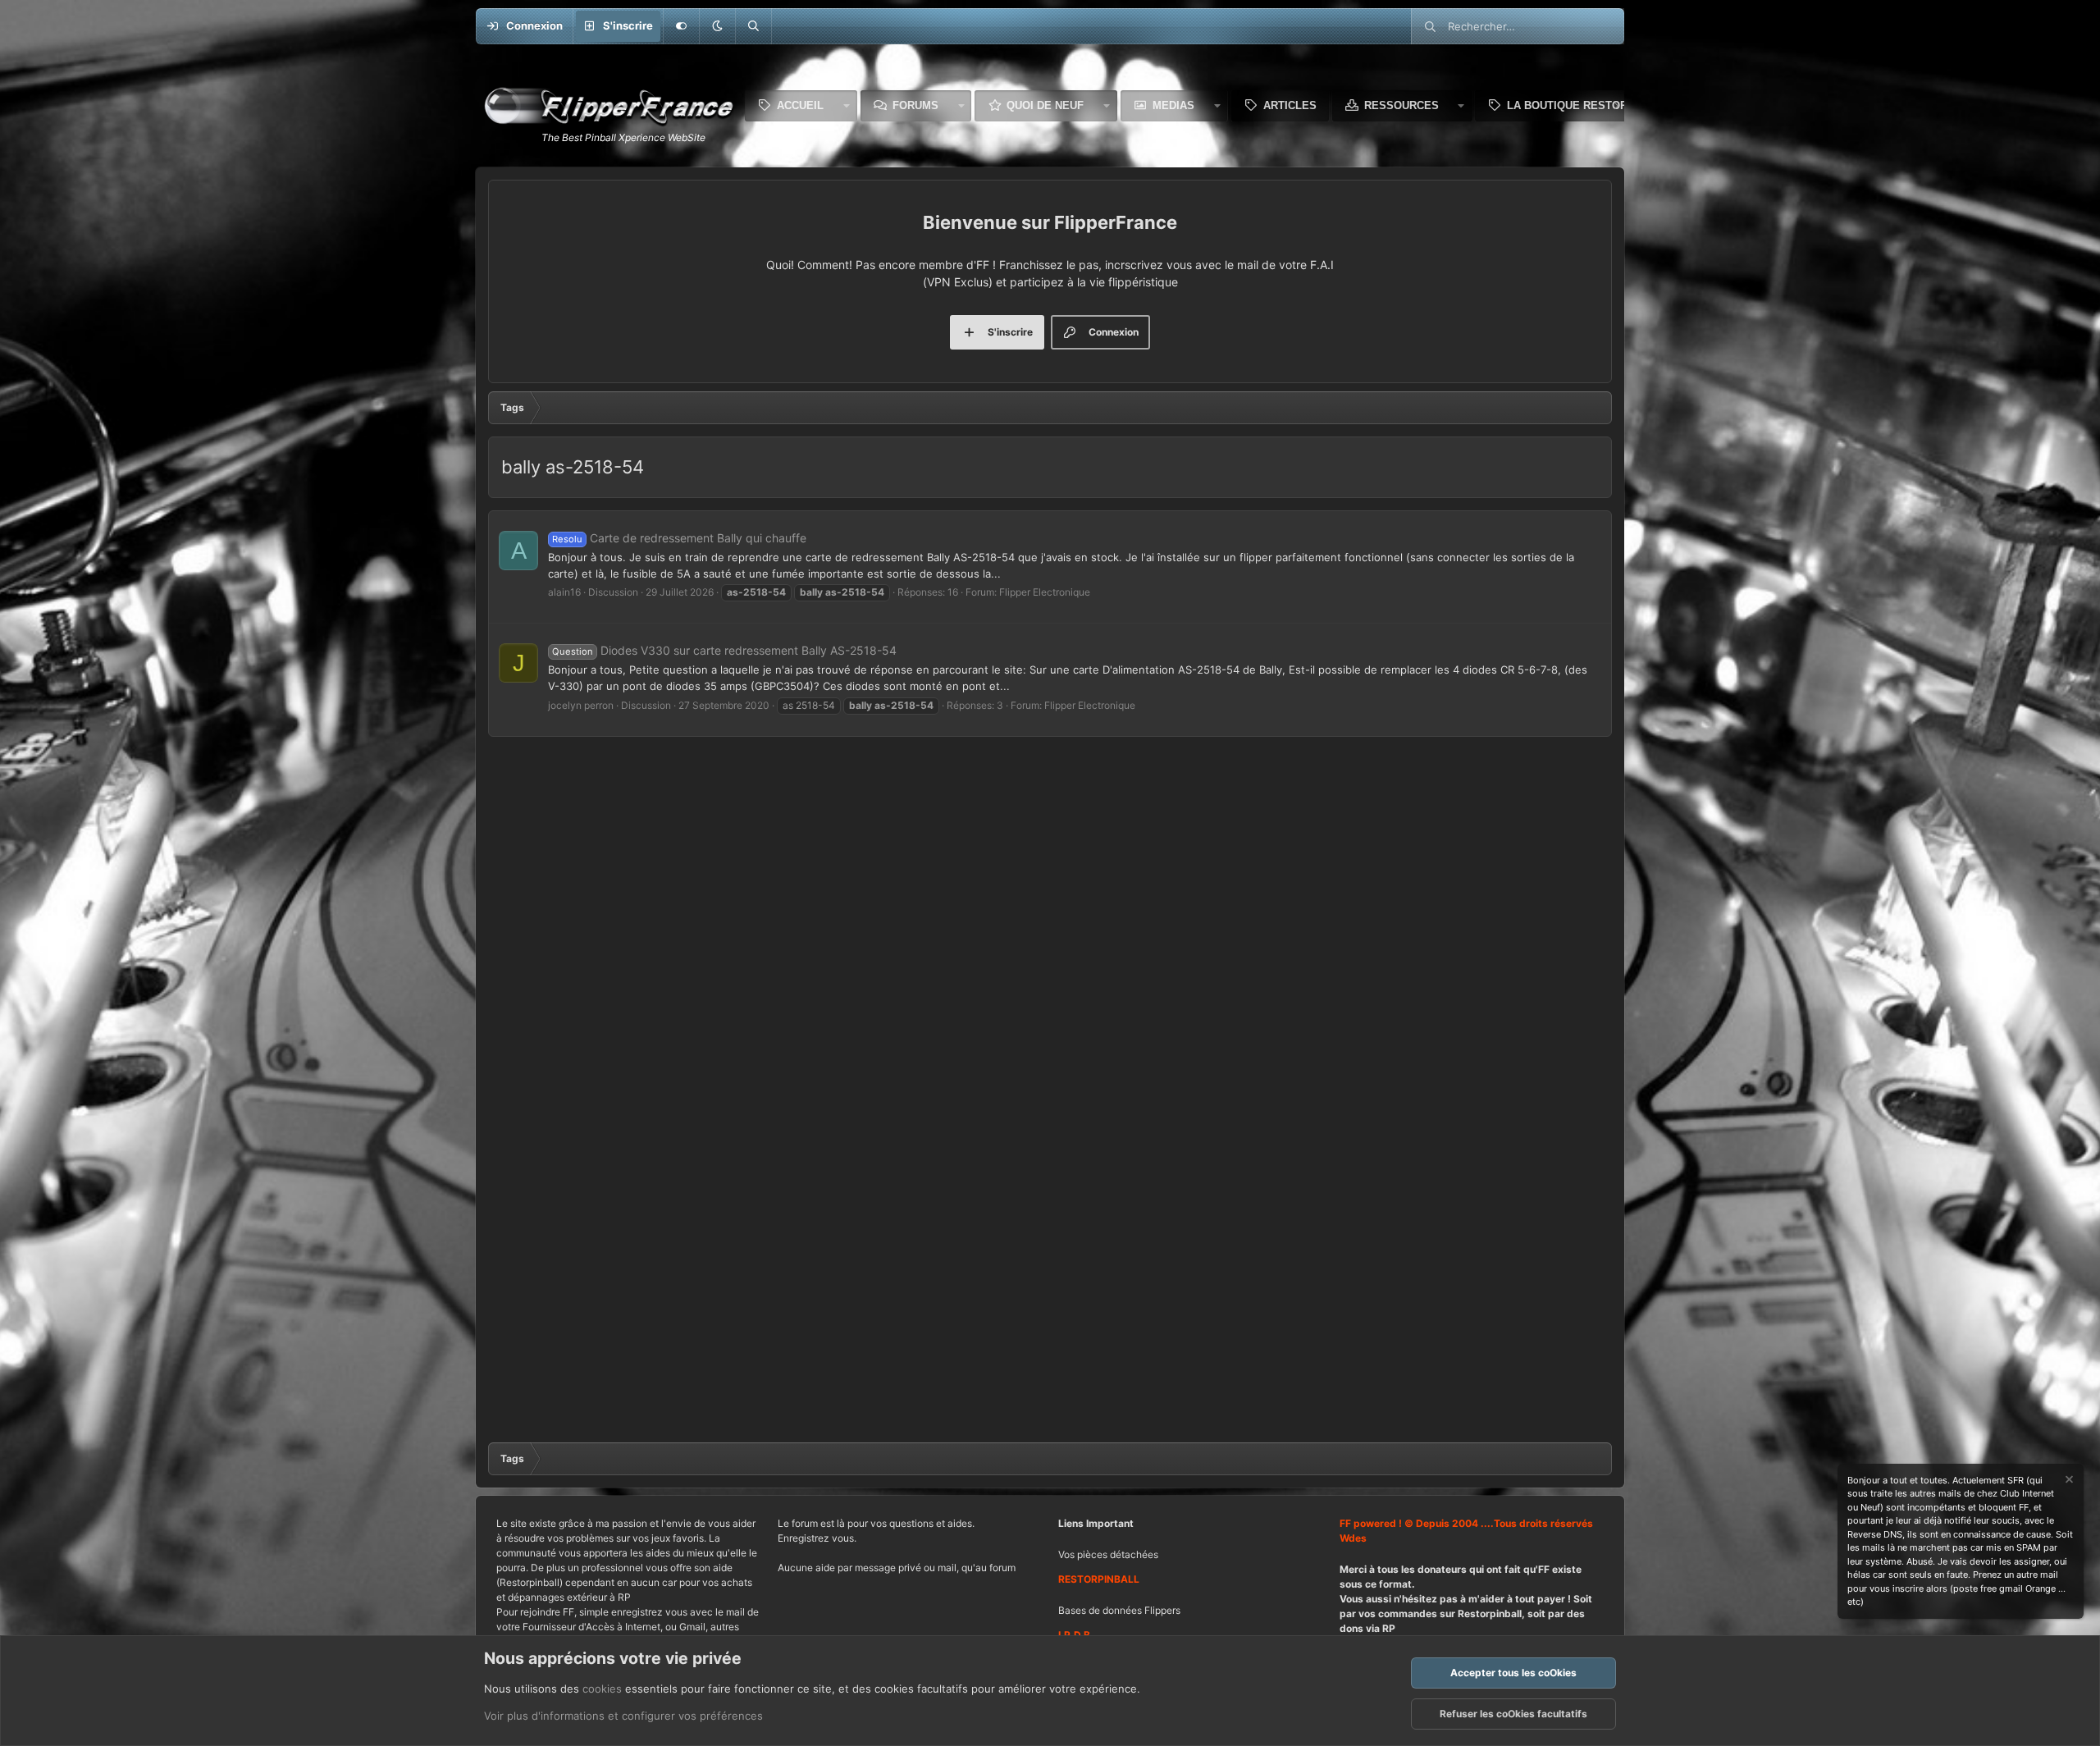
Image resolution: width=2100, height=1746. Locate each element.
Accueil (800, 105)
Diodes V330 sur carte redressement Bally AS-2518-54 (724, 650)
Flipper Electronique (1045, 592)
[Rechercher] (753, 26)
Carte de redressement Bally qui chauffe (679, 538)
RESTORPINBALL (1099, 1579)
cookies (602, 1689)
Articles (1290, 105)
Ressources (1402, 105)
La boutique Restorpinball (1590, 105)
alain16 (564, 592)
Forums (915, 105)
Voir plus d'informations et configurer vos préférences (623, 1716)
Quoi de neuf (1045, 105)
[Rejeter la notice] (2068, 1481)
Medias (1173, 105)
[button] (717, 26)
